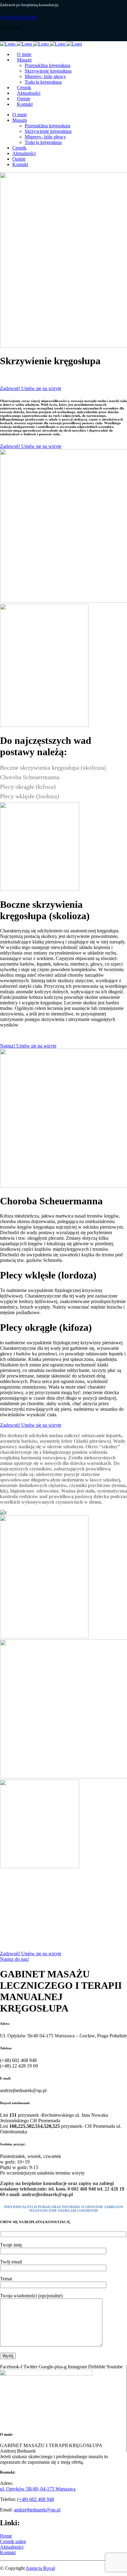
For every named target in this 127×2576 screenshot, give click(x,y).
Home (6, 2536)
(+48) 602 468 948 (18, 17)
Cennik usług (13, 2541)
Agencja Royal (40, 2568)
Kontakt (8, 2552)
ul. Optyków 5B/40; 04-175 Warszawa (38, 2489)
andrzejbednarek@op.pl (37, 2510)
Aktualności (12, 2547)
